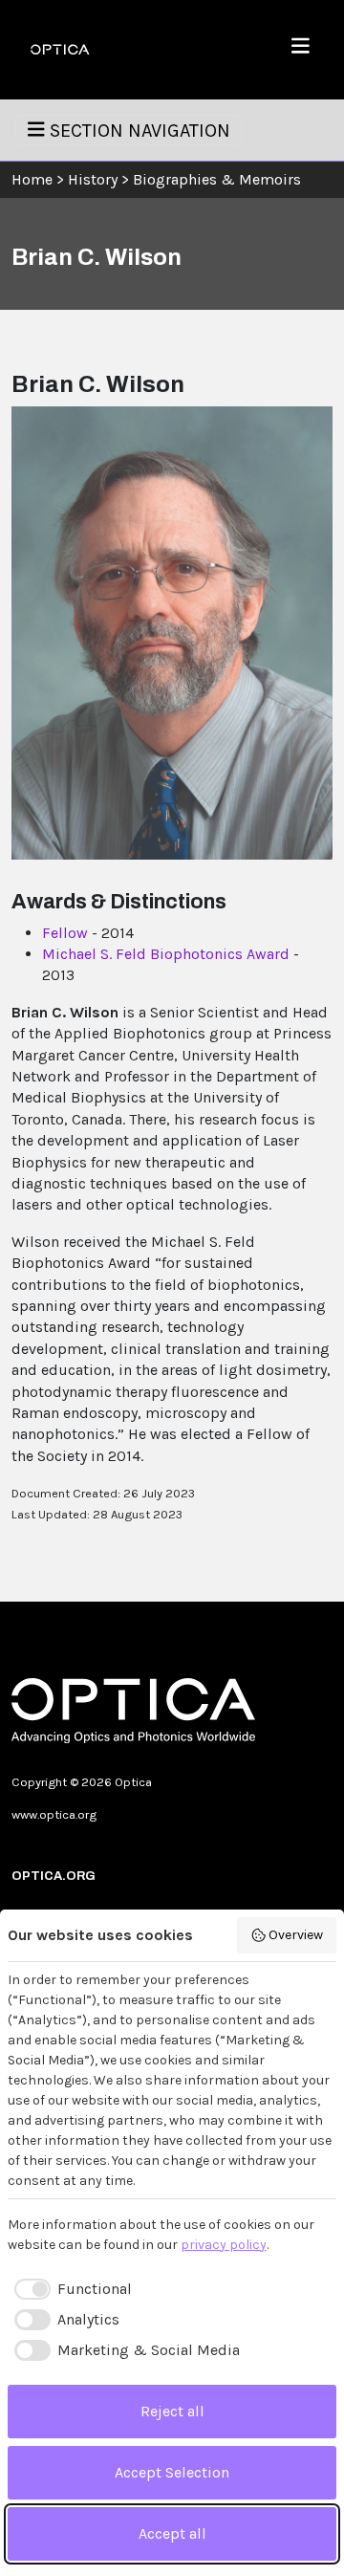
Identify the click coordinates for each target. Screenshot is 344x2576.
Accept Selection (172, 2472)
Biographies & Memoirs (217, 179)
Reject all (172, 2411)
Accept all (172, 2533)
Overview (296, 1935)
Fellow (65, 933)
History (93, 179)
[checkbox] (70, 2289)
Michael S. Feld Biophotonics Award (166, 954)
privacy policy (224, 2245)
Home (32, 179)
